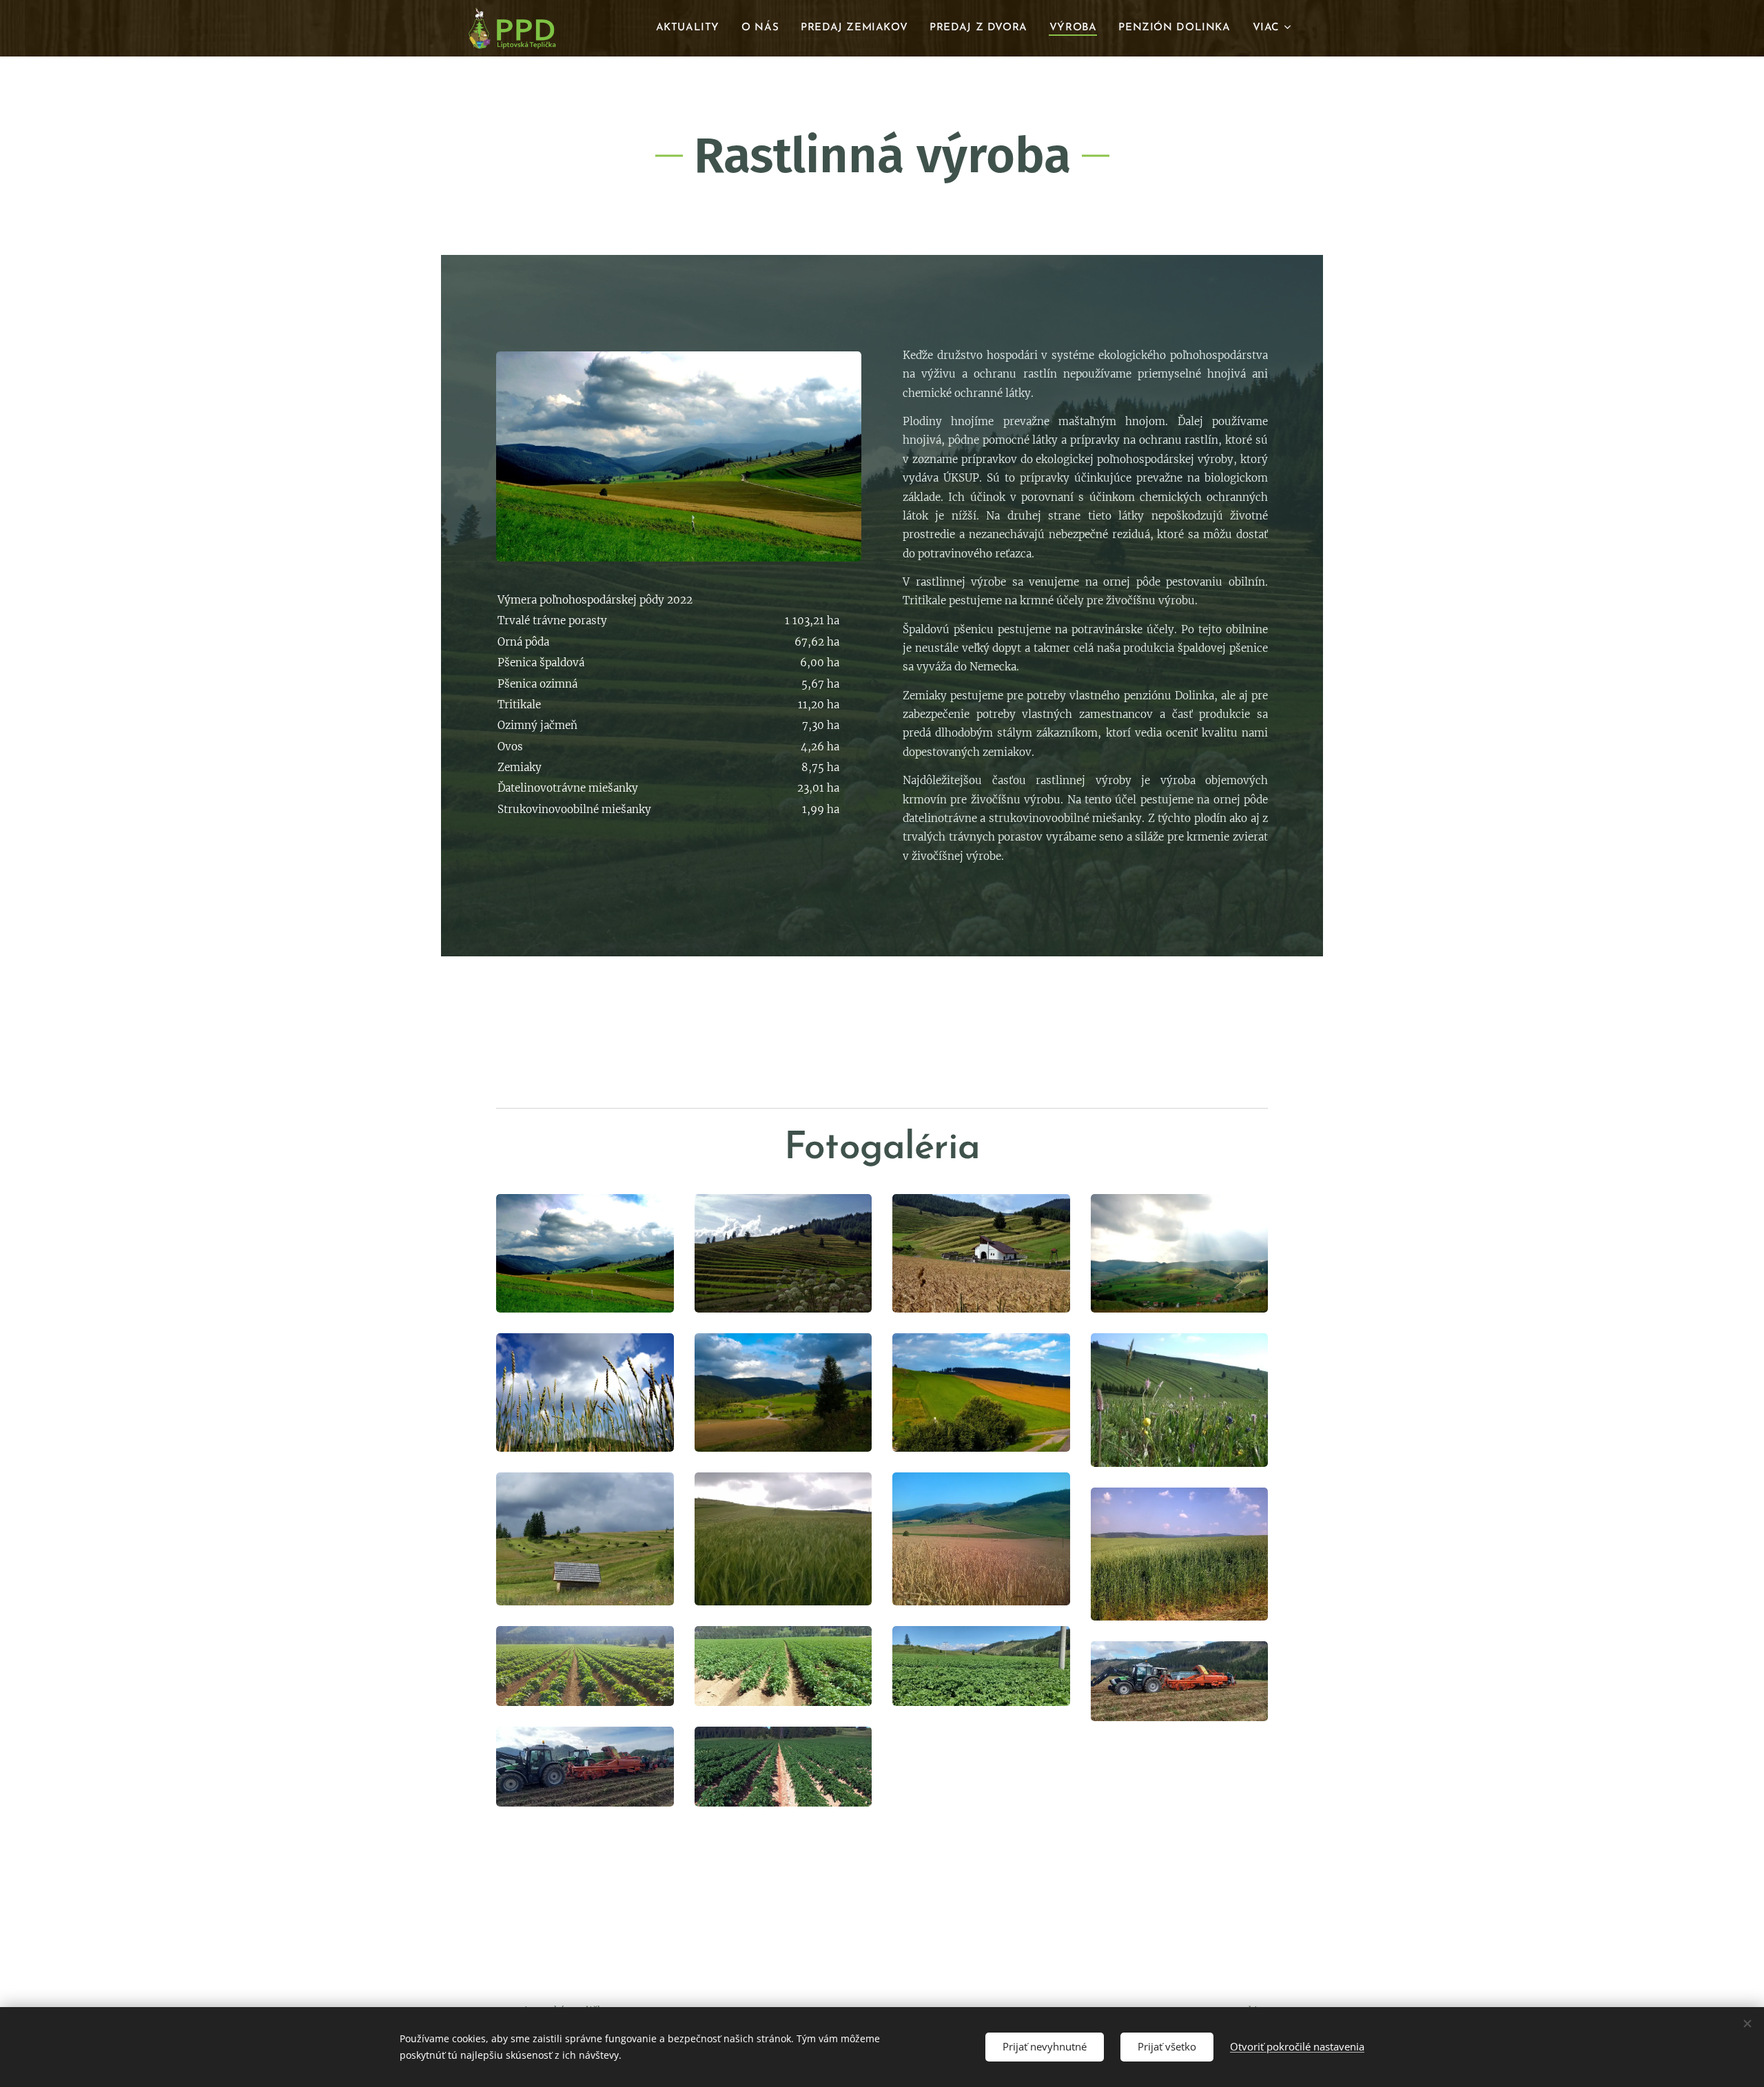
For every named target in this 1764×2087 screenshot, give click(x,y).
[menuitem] (691, 28)
